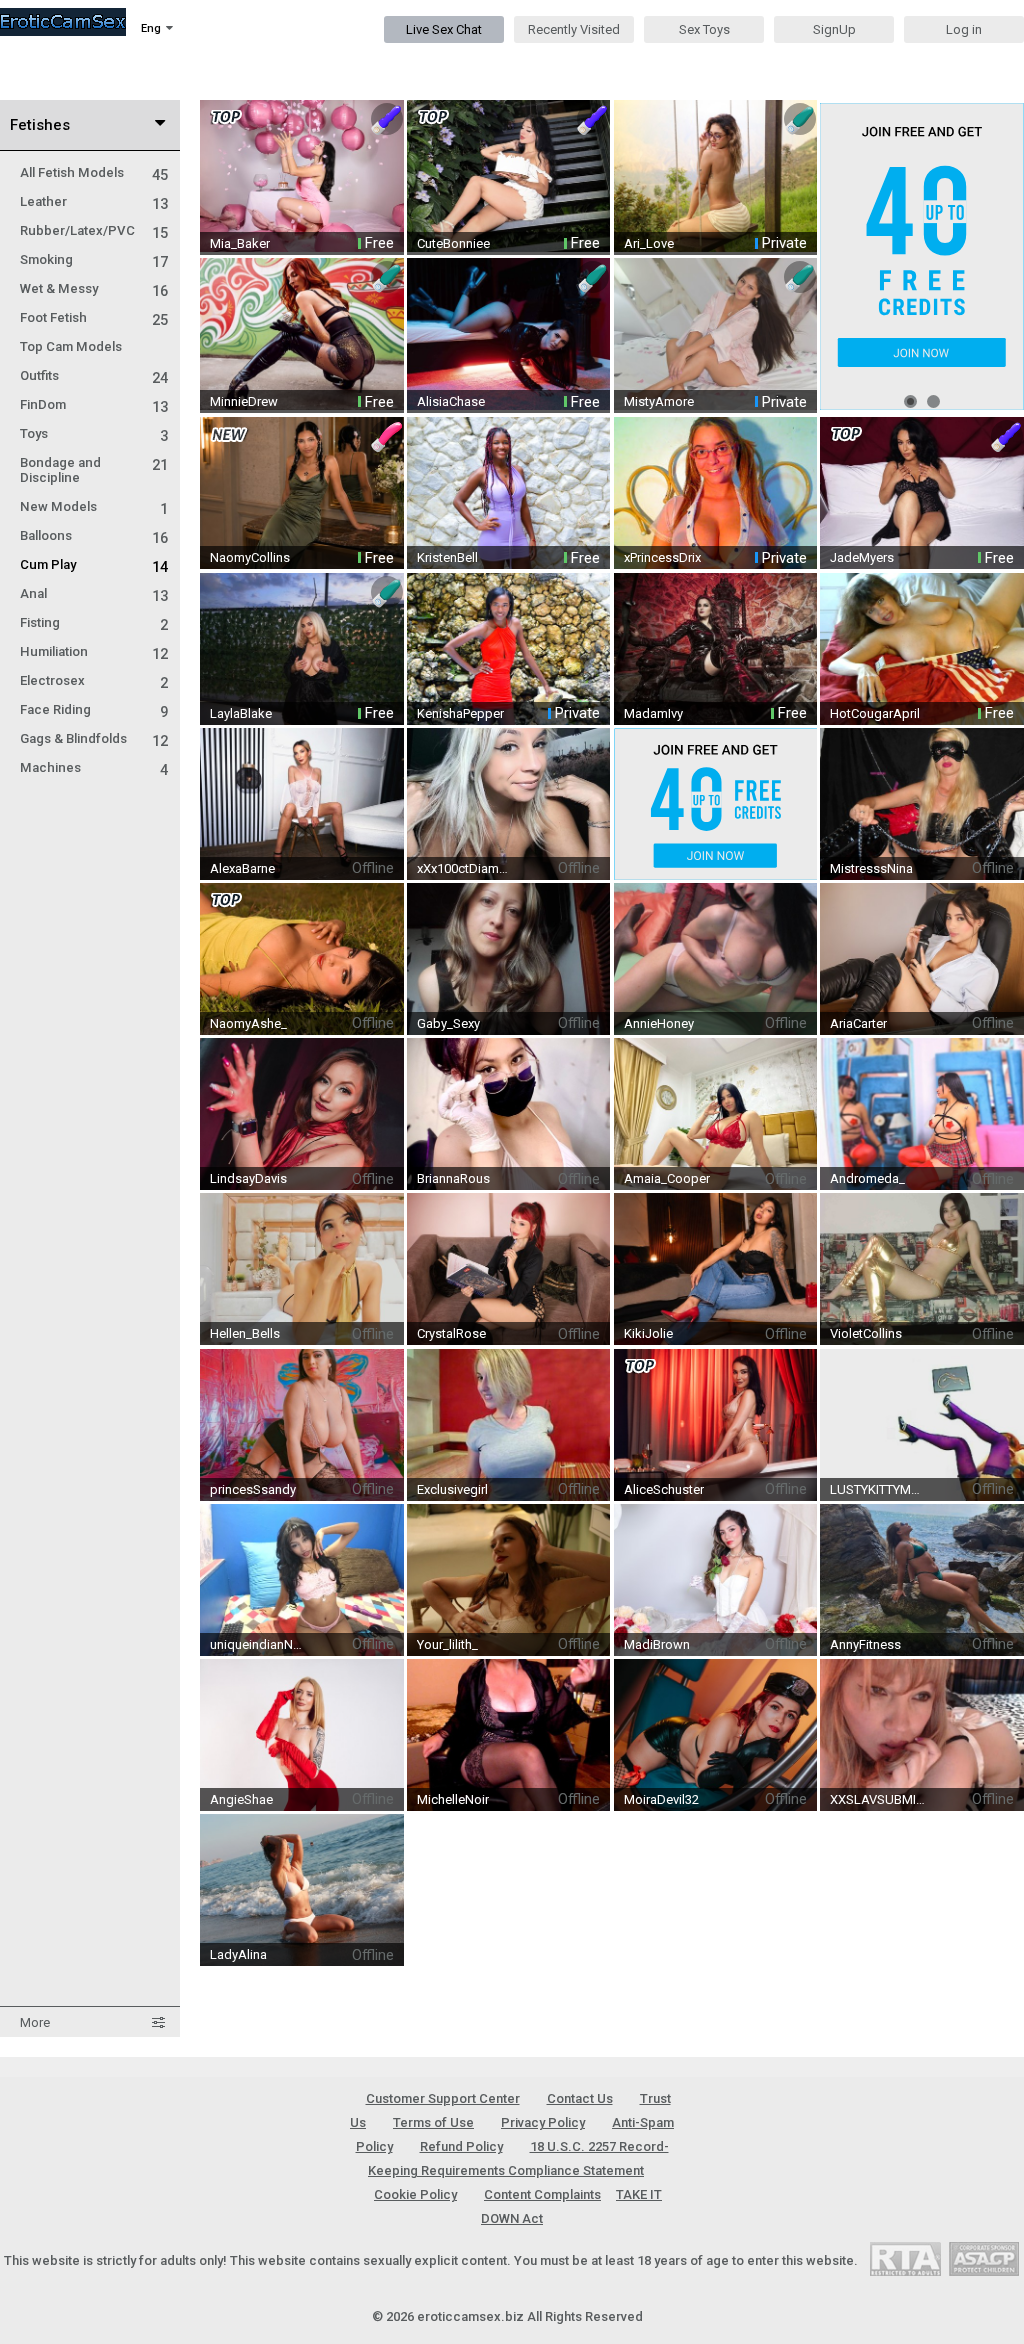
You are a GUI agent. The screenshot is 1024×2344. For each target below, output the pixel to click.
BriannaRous (453, 1178)
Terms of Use (433, 2122)
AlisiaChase (451, 401)
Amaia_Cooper (667, 1178)
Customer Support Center (443, 2098)
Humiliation (94, 651)
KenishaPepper (460, 713)
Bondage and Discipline (94, 470)
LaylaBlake (241, 713)
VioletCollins (866, 1333)
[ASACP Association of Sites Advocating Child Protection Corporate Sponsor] (983, 2258)
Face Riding (94, 709)
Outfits (94, 375)
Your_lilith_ (447, 1644)
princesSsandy (253, 1489)
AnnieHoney (659, 1023)
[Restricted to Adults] (905, 2258)
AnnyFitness (865, 1644)
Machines (94, 767)
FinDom (94, 404)
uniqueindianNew (258, 1644)
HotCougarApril (875, 713)
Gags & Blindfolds (94, 738)
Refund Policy (461, 2146)
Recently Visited (574, 29)
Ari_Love (649, 243)
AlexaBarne (242, 868)
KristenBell (447, 557)
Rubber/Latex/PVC (94, 230)
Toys (94, 433)
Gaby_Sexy (448, 1023)
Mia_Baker (240, 243)
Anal (94, 593)
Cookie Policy (415, 2194)
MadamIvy (653, 713)
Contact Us (580, 2098)
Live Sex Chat (444, 29)
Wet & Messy (94, 288)
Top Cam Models (71, 346)
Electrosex (94, 680)
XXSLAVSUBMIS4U (878, 1799)
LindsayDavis (248, 1178)
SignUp (834, 29)
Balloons (94, 535)
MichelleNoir (453, 1799)
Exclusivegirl (452, 1489)
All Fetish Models (94, 172)
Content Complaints (542, 2194)
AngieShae (241, 1799)
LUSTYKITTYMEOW (878, 1489)
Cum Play (94, 564)
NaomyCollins (250, 557)
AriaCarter (858, 1023)
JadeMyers (862, 557)
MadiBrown (657, 1644)
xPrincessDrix (662, 557)
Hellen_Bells (245, 1333)
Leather (94, 201)
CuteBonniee (453, 243)
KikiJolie (648, 1333)
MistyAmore (659, 401)
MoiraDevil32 (661, 1799)
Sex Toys (704, 29)
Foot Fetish (94, 317)
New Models (94, 506)
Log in (964, 29)
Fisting (94, 622)
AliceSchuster (664, 1489)
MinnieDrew (244, 401)
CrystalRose (451, 1333)
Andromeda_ (867, 1178)
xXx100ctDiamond (465, 868)
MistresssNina (871, 868)
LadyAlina (238, 1954)
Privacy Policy (543, 2122)
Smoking (94, 259)
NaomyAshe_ (248, 1023)
